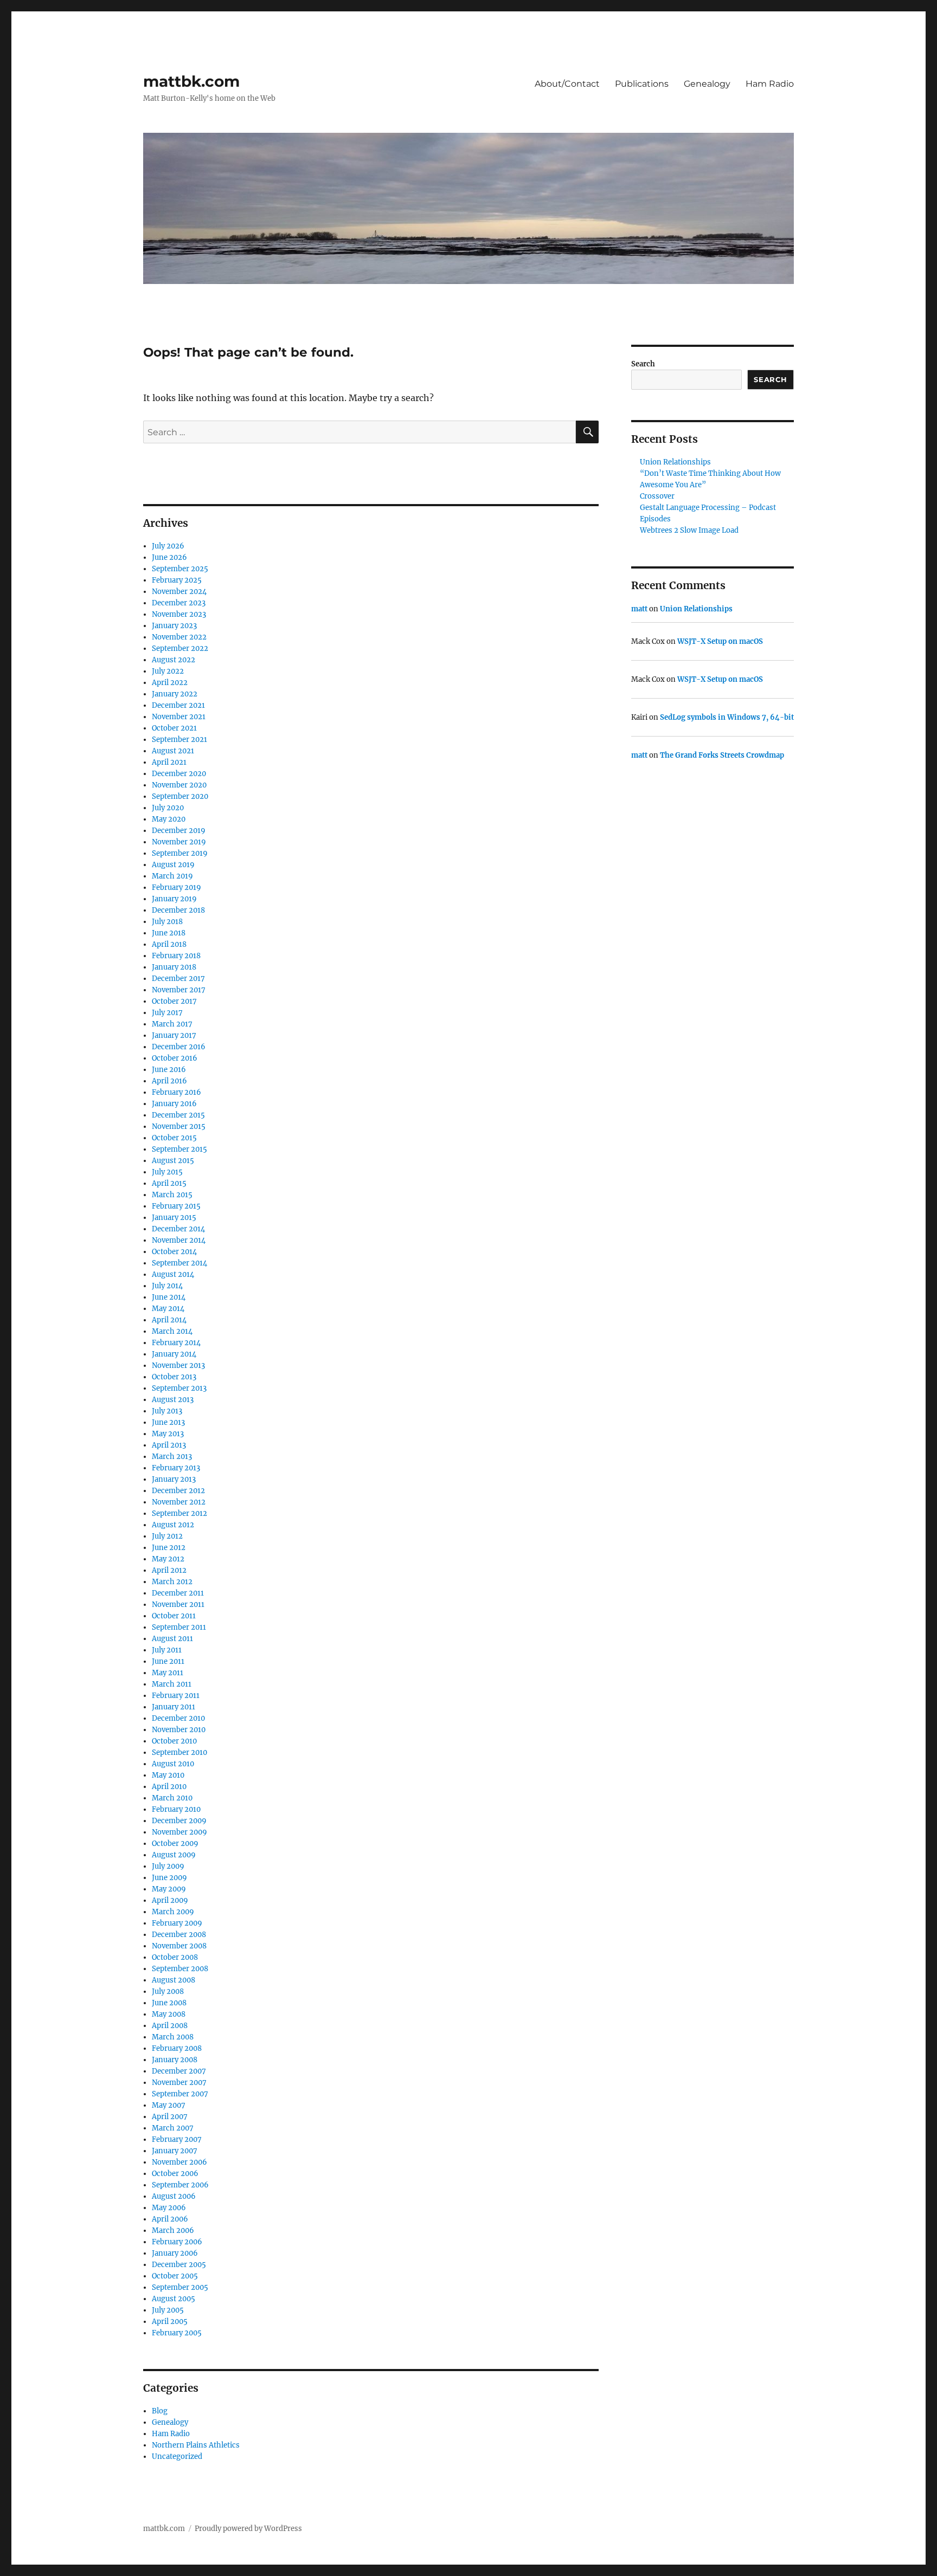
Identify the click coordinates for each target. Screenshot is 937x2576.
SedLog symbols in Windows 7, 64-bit (727, 717)
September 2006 (180, 2185)
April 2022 (170, 683)
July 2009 (168, 1866)
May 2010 (168, 1775)
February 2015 (176, 1206)
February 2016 (177, 1092)
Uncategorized (177, 2456)
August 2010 (173, 1764)
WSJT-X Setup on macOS (720, 641)
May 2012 (168, 1559)
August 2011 (172, 1639)
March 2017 (172, 1024)
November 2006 (179, 2162)
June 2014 (169, 1297)
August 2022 (174, 660)
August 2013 (173, 1400)
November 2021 (179, 717)
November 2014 (179, 1240)
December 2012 (178, 1491)
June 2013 (168, 1422)
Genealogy (707, 84)
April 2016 (169, 1081)
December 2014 (178, 1229)
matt (639, 609)
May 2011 (168, 1673)
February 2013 (176, 1468)
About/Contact (567, 84)
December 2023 (179, 603)
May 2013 (168, 1434)
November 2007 (179, 2083)
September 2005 (180, 2287)
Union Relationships (675, 462)
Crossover (657, 496)
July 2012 (167, 1536)
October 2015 (174, 1138)
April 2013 (169, 1445)
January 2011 (174, 1707)
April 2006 (170, 2219)
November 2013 (178, 1366)
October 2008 (175, 1957)
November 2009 (179, 1832)
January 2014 (174, 1354)
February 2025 (177, 580)
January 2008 (175, 2060)
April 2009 (170, 1900)
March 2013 (172, 1457)
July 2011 (167, 1650)
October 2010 (174, 1741)
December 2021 (178, 705)
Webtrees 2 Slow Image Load (689, 530)
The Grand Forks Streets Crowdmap (722, 755)
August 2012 (173, 1525)
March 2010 (172, 1798)
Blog (160, 2411)
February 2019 (177, 887)
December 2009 (179, 1821)
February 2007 (177, 2139)
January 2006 (175, 2253)
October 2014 (174, 1252)
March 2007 (173, 2128)
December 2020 (179, 774)
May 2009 (169, 1889)
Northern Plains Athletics (196, 2445)
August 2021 (173, 751)
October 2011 (174, 1616)
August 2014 (173, 1274)
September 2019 (180, 853)
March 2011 (172, 1684)
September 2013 (179, 1388)
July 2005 (168, 2310)
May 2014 (168, 1309)
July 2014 (167, 1286)
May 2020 (169, 819)
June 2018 (169, 933)
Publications (642, 84)
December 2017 (178, 979)
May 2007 (169, 2105)
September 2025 (180, 569)
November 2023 (179, 614)
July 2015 (167, 1172)
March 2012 (172, 1582)
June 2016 (169, 1070)
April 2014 (169, 1320)
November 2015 (179, 1126)
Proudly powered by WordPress (248, 2529)
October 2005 (175, 2276)
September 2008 (180, 1969)
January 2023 (174, 626)
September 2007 (180, 2094)
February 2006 (177, 2242)
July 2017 (167, 1013)
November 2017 (179, 990)
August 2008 (174, 1980)
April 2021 (169, 762)
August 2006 (174, 2196)
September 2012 (179, 1513)
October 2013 (174, 1377)
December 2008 (179, 1935)
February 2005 (177, 2333)
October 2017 (174, 1001)
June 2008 (169, 2003)
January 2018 (174, 967)
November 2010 (179, 1730)
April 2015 (169, 1183)
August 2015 (173, 1161)
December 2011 (178, 1593)
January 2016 (174, 1104)
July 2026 (168, 546)
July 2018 (167, 922)
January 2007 (175, 2151)
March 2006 (173, 2230)
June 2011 (168, 1661)
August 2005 (174, 2299)
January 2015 (174, 1218)
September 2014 (179, 1263)
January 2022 (175, 694)
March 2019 (172, 876)
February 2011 (176, 1696)
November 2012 (179, 1502)
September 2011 (179, 1627)
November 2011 (178, 1605)
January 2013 (174, 1479)
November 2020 (179, 785)
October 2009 (175, 1844)
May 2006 (169, 2208)
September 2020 (180, 796)
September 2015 (179, 1149)
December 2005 (179, 2265)
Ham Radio (770, 84)
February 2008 (177, 2048)
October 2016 (175, 1058)
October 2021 (174, 728)
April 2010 (169, 1787)
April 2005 (170, 2322)
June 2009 (169, 1878)
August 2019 (173, 865)
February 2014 (176, 1343)
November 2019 (179, 842)
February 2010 (176, 1809)
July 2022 (168, 671)
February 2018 (176, 956)
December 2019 (179, 831)
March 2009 (173, 1912)
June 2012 (169, 1548)
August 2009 (174, 1855)
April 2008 (170, 2026)
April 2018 (169, 944)
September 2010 (179, 1752)
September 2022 (180, 648)
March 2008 (173, 2037)
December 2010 (178, 1718)
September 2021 (179, 740)
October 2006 (175, 2174)
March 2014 (172, 1331)
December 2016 (179, 1047)
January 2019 (174, 899)
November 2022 (179, 637)
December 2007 (179, 2071)
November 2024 (179, 592)
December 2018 (178, 910)
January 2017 (174, 1035)
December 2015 (178, 1115)
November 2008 (179, 1946)
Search (643, 364)
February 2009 (177, 1923)
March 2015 (172, 1195)
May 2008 (169, 2014)
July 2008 (168, 1991)
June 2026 (169, 557)
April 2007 (170, 2117)
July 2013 (167, 1411)
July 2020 (168, 808)
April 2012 (169, 1570)
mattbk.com (191, 81)
